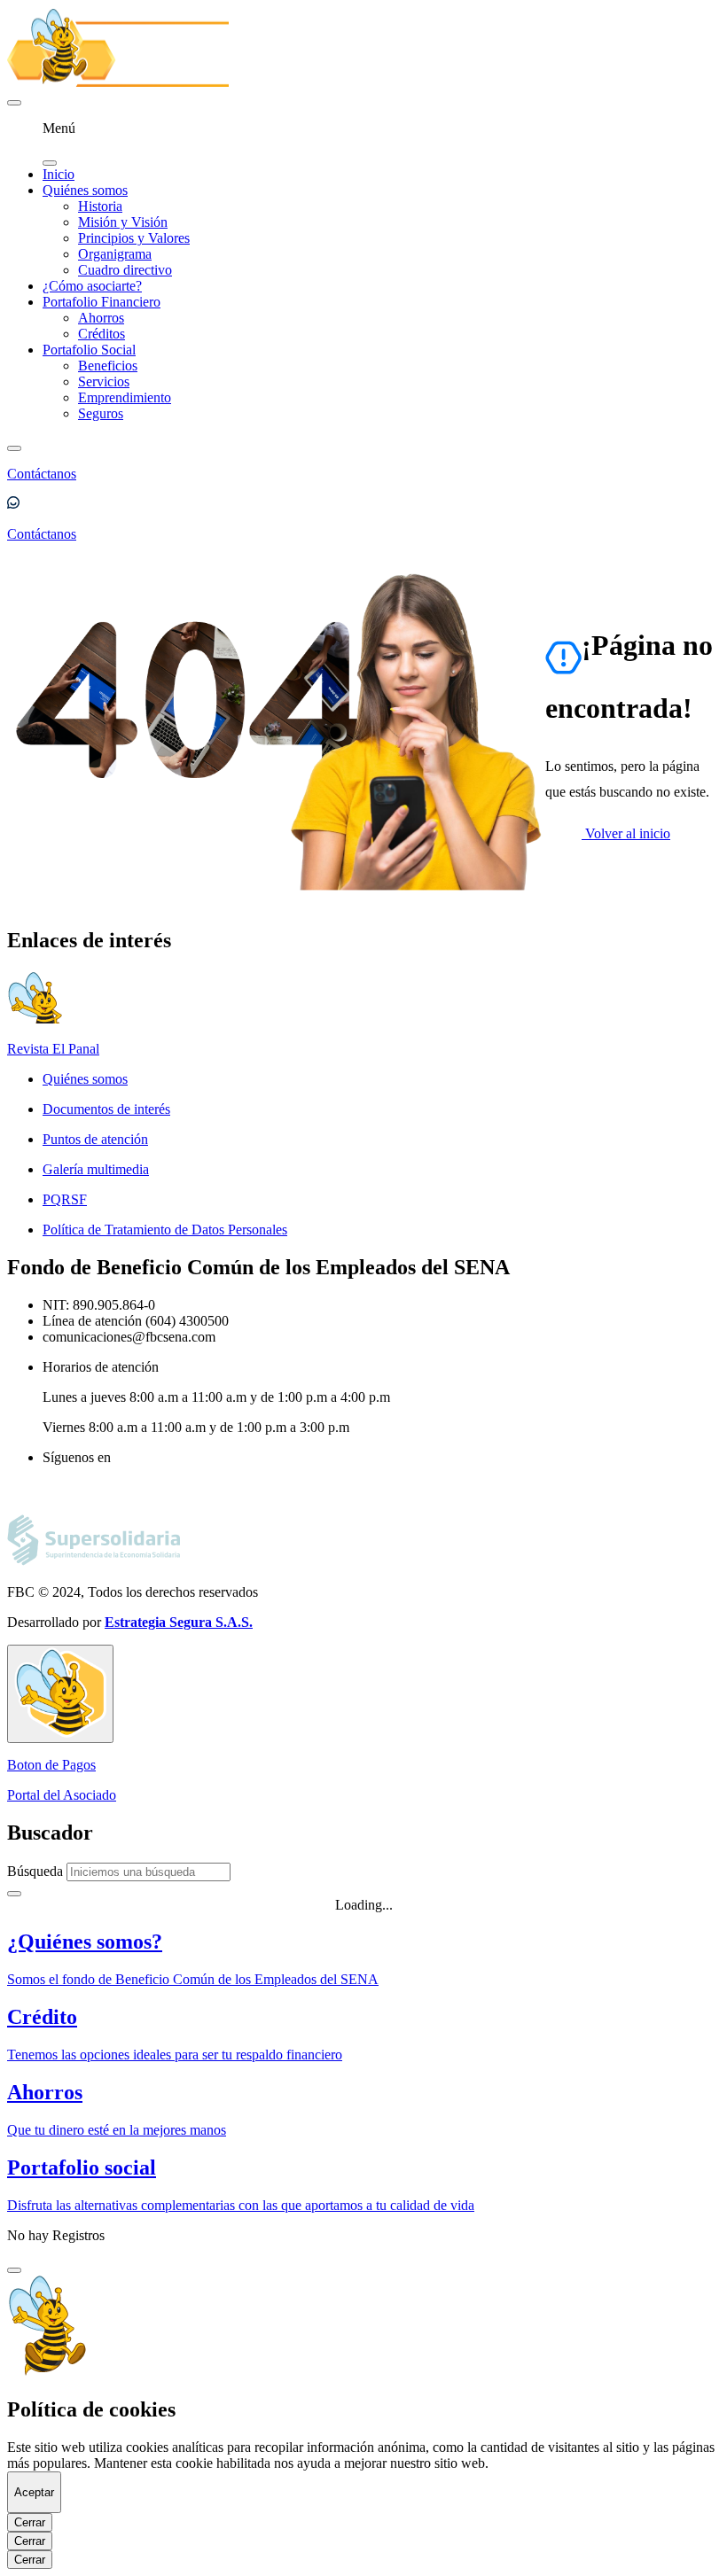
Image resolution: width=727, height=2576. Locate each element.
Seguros (101, 413)
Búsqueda (35, 1871)
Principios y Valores (134, 238)
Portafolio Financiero (102, 302)
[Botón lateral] (60, 1694)
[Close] (14, 1894)
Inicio (59, 174)
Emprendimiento (125, 397)
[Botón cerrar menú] (50, 163)
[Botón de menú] (14, 103)
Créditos (102, 334)
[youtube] (51, 1491)
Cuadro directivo (125, 270)
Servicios (104, 381)
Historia (100, 206)
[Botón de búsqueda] (14, 448)
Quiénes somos (85, 190)
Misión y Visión (123, 222)
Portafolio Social (89, 350)
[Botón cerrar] (14, 2270)
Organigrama (115, 254)
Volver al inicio (626, 833)
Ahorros (101, 318)
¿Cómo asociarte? (92, 286)
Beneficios (108, 366)
